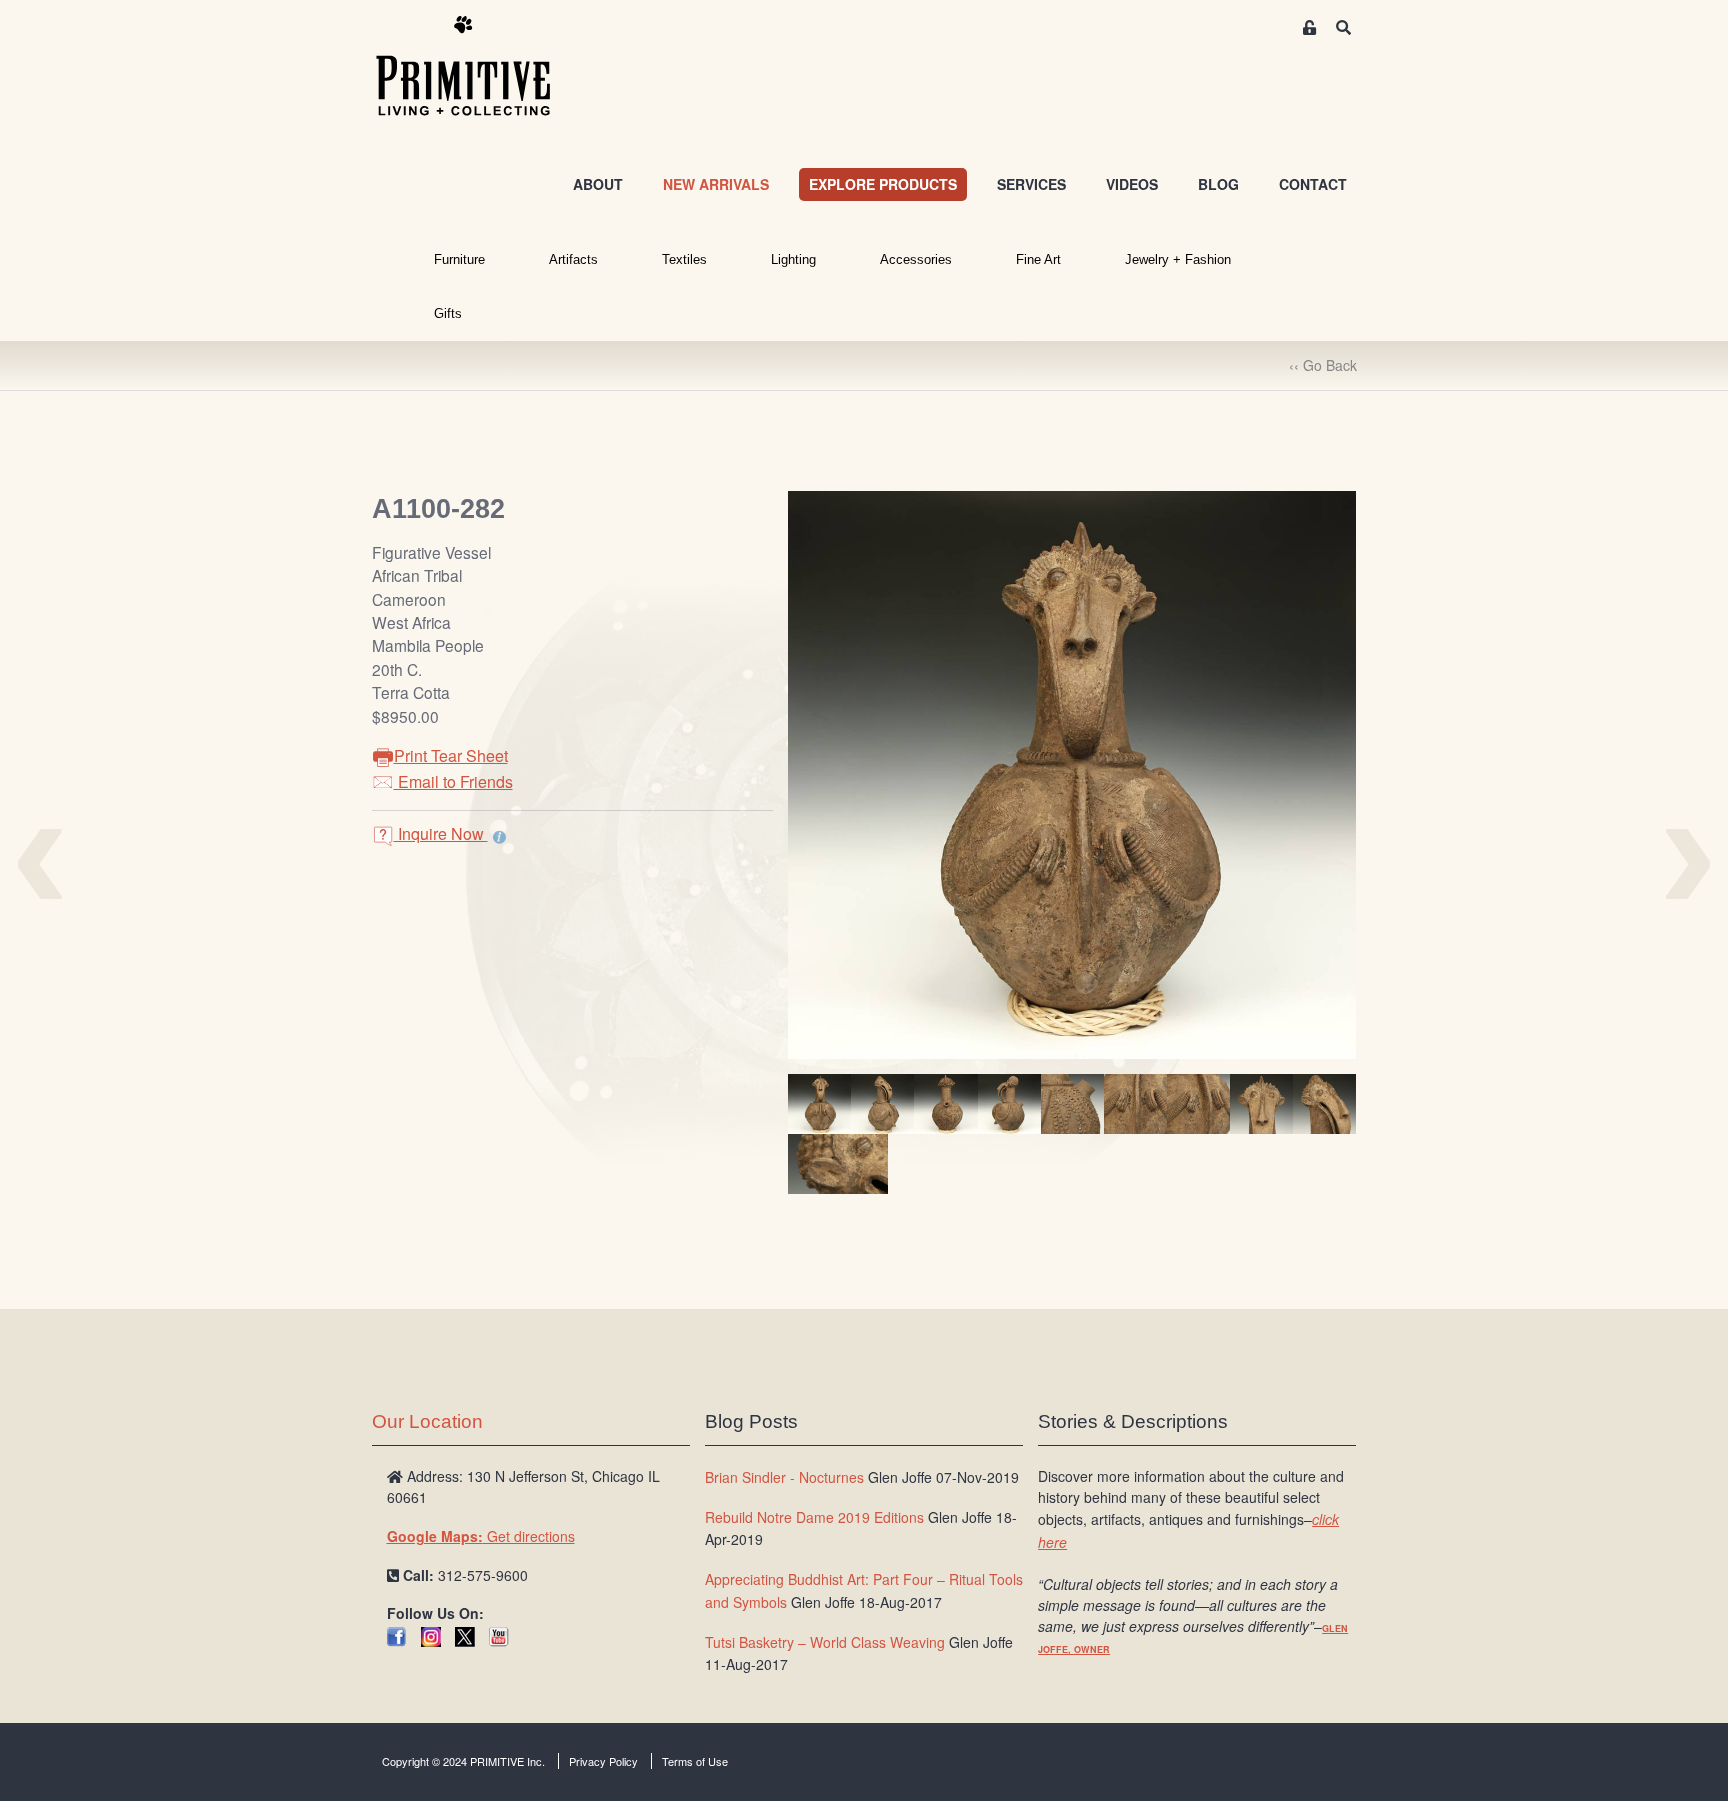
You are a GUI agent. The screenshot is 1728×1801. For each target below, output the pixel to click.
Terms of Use (695, 1761)
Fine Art (1038, 259)
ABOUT (598, 184)
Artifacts (573, 259)
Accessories (916, 259)
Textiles (684, 259)
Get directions (481, 1536)
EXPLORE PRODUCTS (883, 184)
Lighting (793, 259)
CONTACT (1313, 184)
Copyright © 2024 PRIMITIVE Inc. (463, 1761)
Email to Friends (453, 781)
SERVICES (1031, 184)
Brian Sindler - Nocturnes (784, 1477)
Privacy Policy (603, 1761)
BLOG (1218, 184)
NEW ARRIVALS (716, 184)
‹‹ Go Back (1323, 365)
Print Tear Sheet (451, 755)
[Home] (478, 67)
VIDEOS (1132, 184)
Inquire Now (441, 833)
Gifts (448, 313)
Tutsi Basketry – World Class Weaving (825, 1642)
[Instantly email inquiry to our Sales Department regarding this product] (499, 836)
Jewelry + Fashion (1178, 259)
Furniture (459, 259)
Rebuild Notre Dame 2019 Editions (814, 1517)
